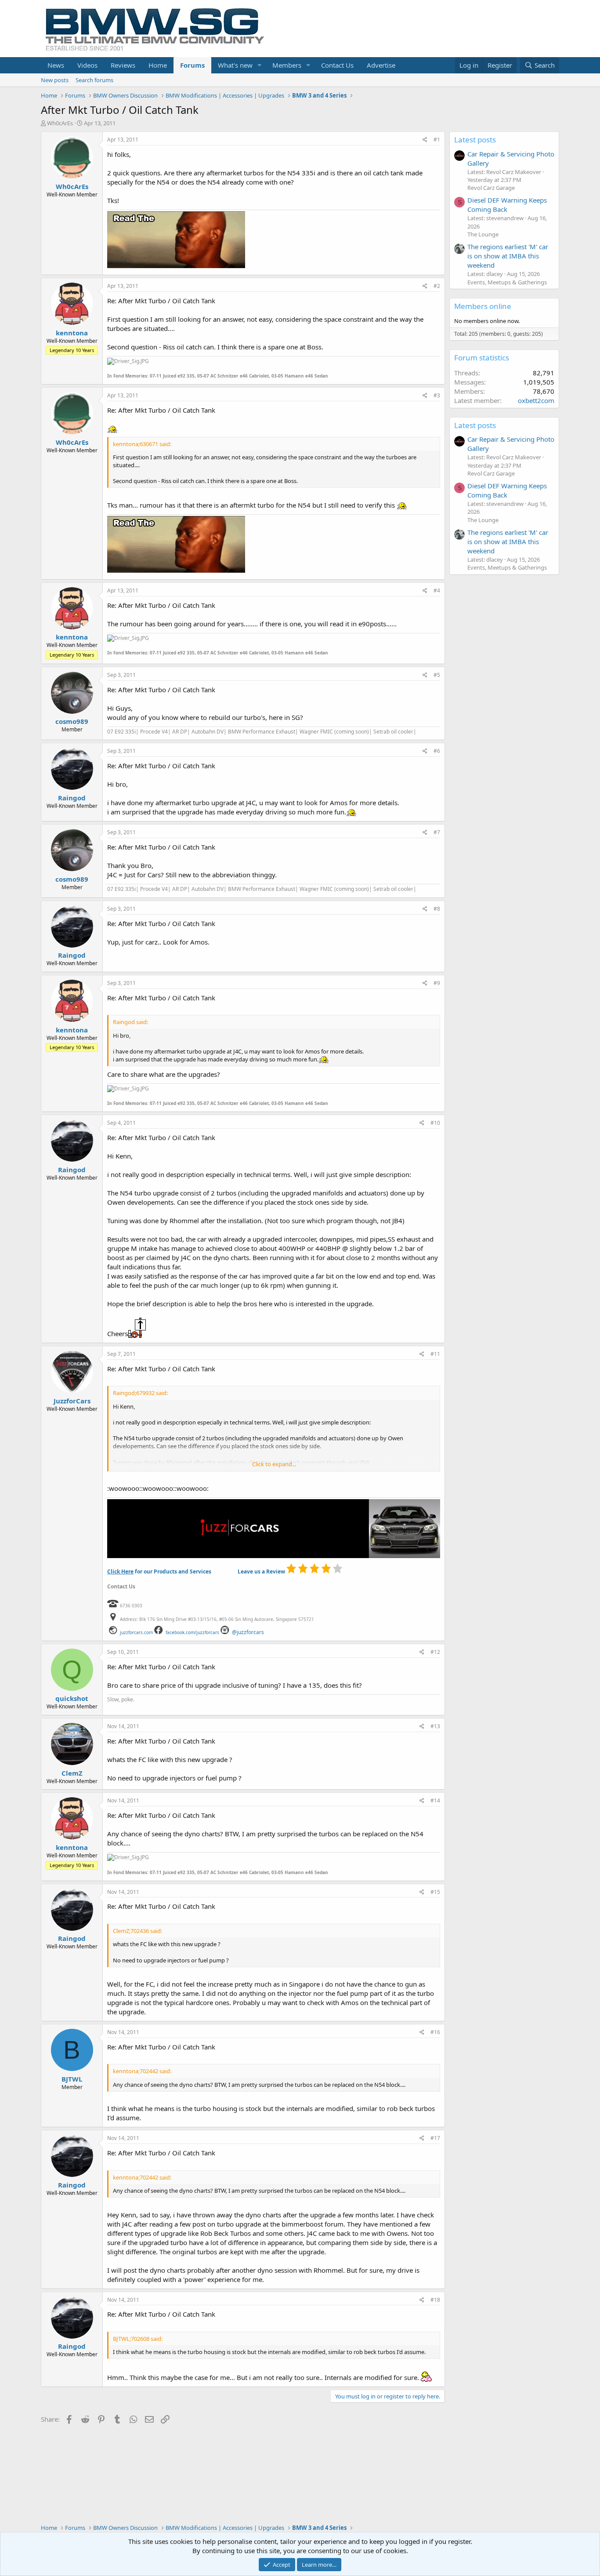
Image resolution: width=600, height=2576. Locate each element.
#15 (435, 1892)
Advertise (381, 65)
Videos (87, 65)
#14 (435, 1800)
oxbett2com (536, 400)
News (56, 65)
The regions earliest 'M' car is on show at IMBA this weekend (508, 256)
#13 (435, 1726)
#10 (435, 1123)
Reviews (123, 65)
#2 (437, 286)
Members (287, 65)
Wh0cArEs (60, 123)
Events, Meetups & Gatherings (507, 282)
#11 (435, 1354)
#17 (435, 2138)
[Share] (425, 140)
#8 (437, 909)
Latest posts (475, 140)
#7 (437, 832)
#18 (435, 2300)
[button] (260, 65)
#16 (435, 2032)
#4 (437, 590)
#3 (437, 395)
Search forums (94, 80)
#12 (435, 1652)
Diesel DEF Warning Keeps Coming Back (507, 205)
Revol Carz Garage (491, 188)
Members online (483, 306)
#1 (437, 140)
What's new (235, 65)
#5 (437, 675)
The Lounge (483, 234)
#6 (437, 751)
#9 (437, 983)
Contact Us (337, 65)
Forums (192, 65)
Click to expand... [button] (274, 1464)
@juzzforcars (248, 1632)
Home (158, 65)
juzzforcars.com (136, 1632)
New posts (55, 80)
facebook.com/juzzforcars (192, 1632)
